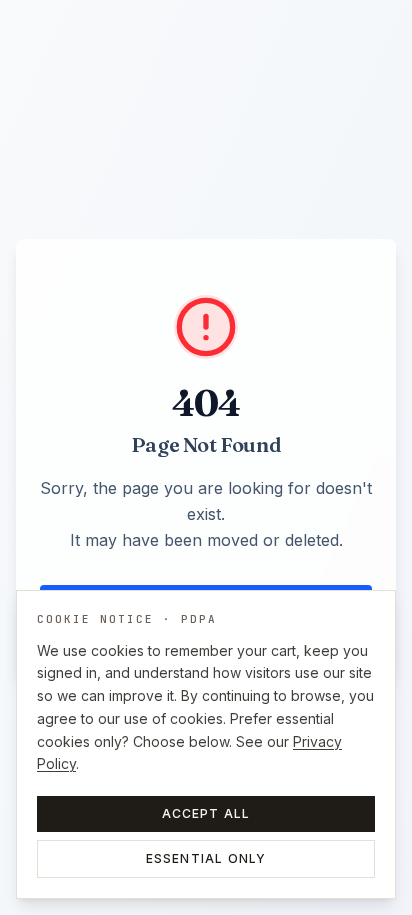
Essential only (206, 858)
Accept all (206, 813)
